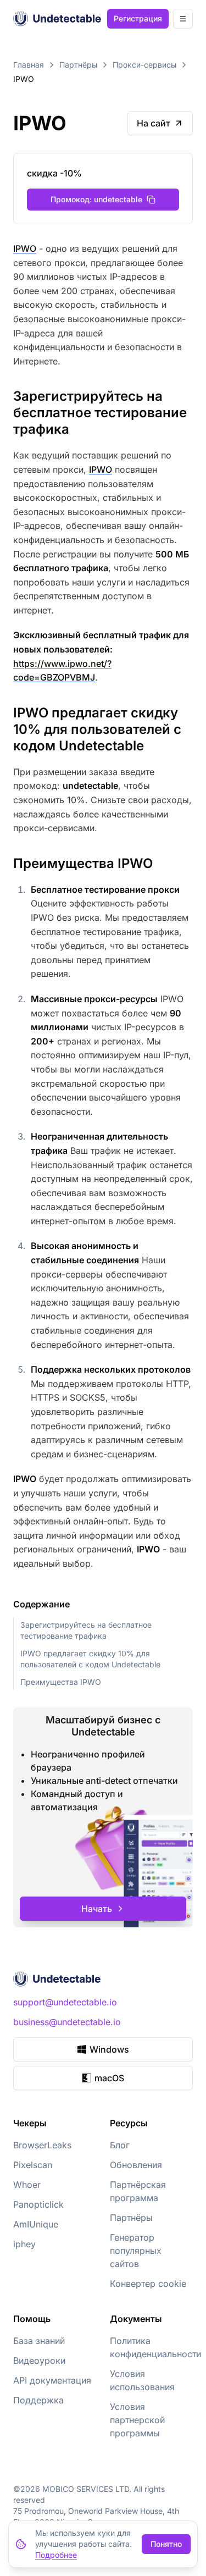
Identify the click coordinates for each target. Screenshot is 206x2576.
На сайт (154, 123)
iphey (24, 2244)
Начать (97, 1909)
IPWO (25, 248)
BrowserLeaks (42, 2145)
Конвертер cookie (148, 2284)
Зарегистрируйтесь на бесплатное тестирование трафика (86, 1630)
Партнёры (78, 65)
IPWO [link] (24, 79)
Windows (109, 2049)
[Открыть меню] (183, 19)
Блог (120, 2145)
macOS (109, 2078)
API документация (52, 2380)
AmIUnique (36, 2224)
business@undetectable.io (67, 2022)
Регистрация (138, 18)
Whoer (27, 2185)
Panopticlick (38, 2204)
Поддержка (38, 2400)
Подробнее (56, 2555)
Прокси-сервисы (144, 65)
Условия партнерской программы (137, 2420)
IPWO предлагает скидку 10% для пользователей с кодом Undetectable (90, 1659)
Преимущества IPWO (61, 1682)
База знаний (39, 2341)
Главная (29, 65)
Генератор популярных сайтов (136, 2251)
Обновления (136, 2165)
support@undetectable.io (65, 2002)
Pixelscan (33, 2165)
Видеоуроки (39, 2361)
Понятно (166, 2544)
